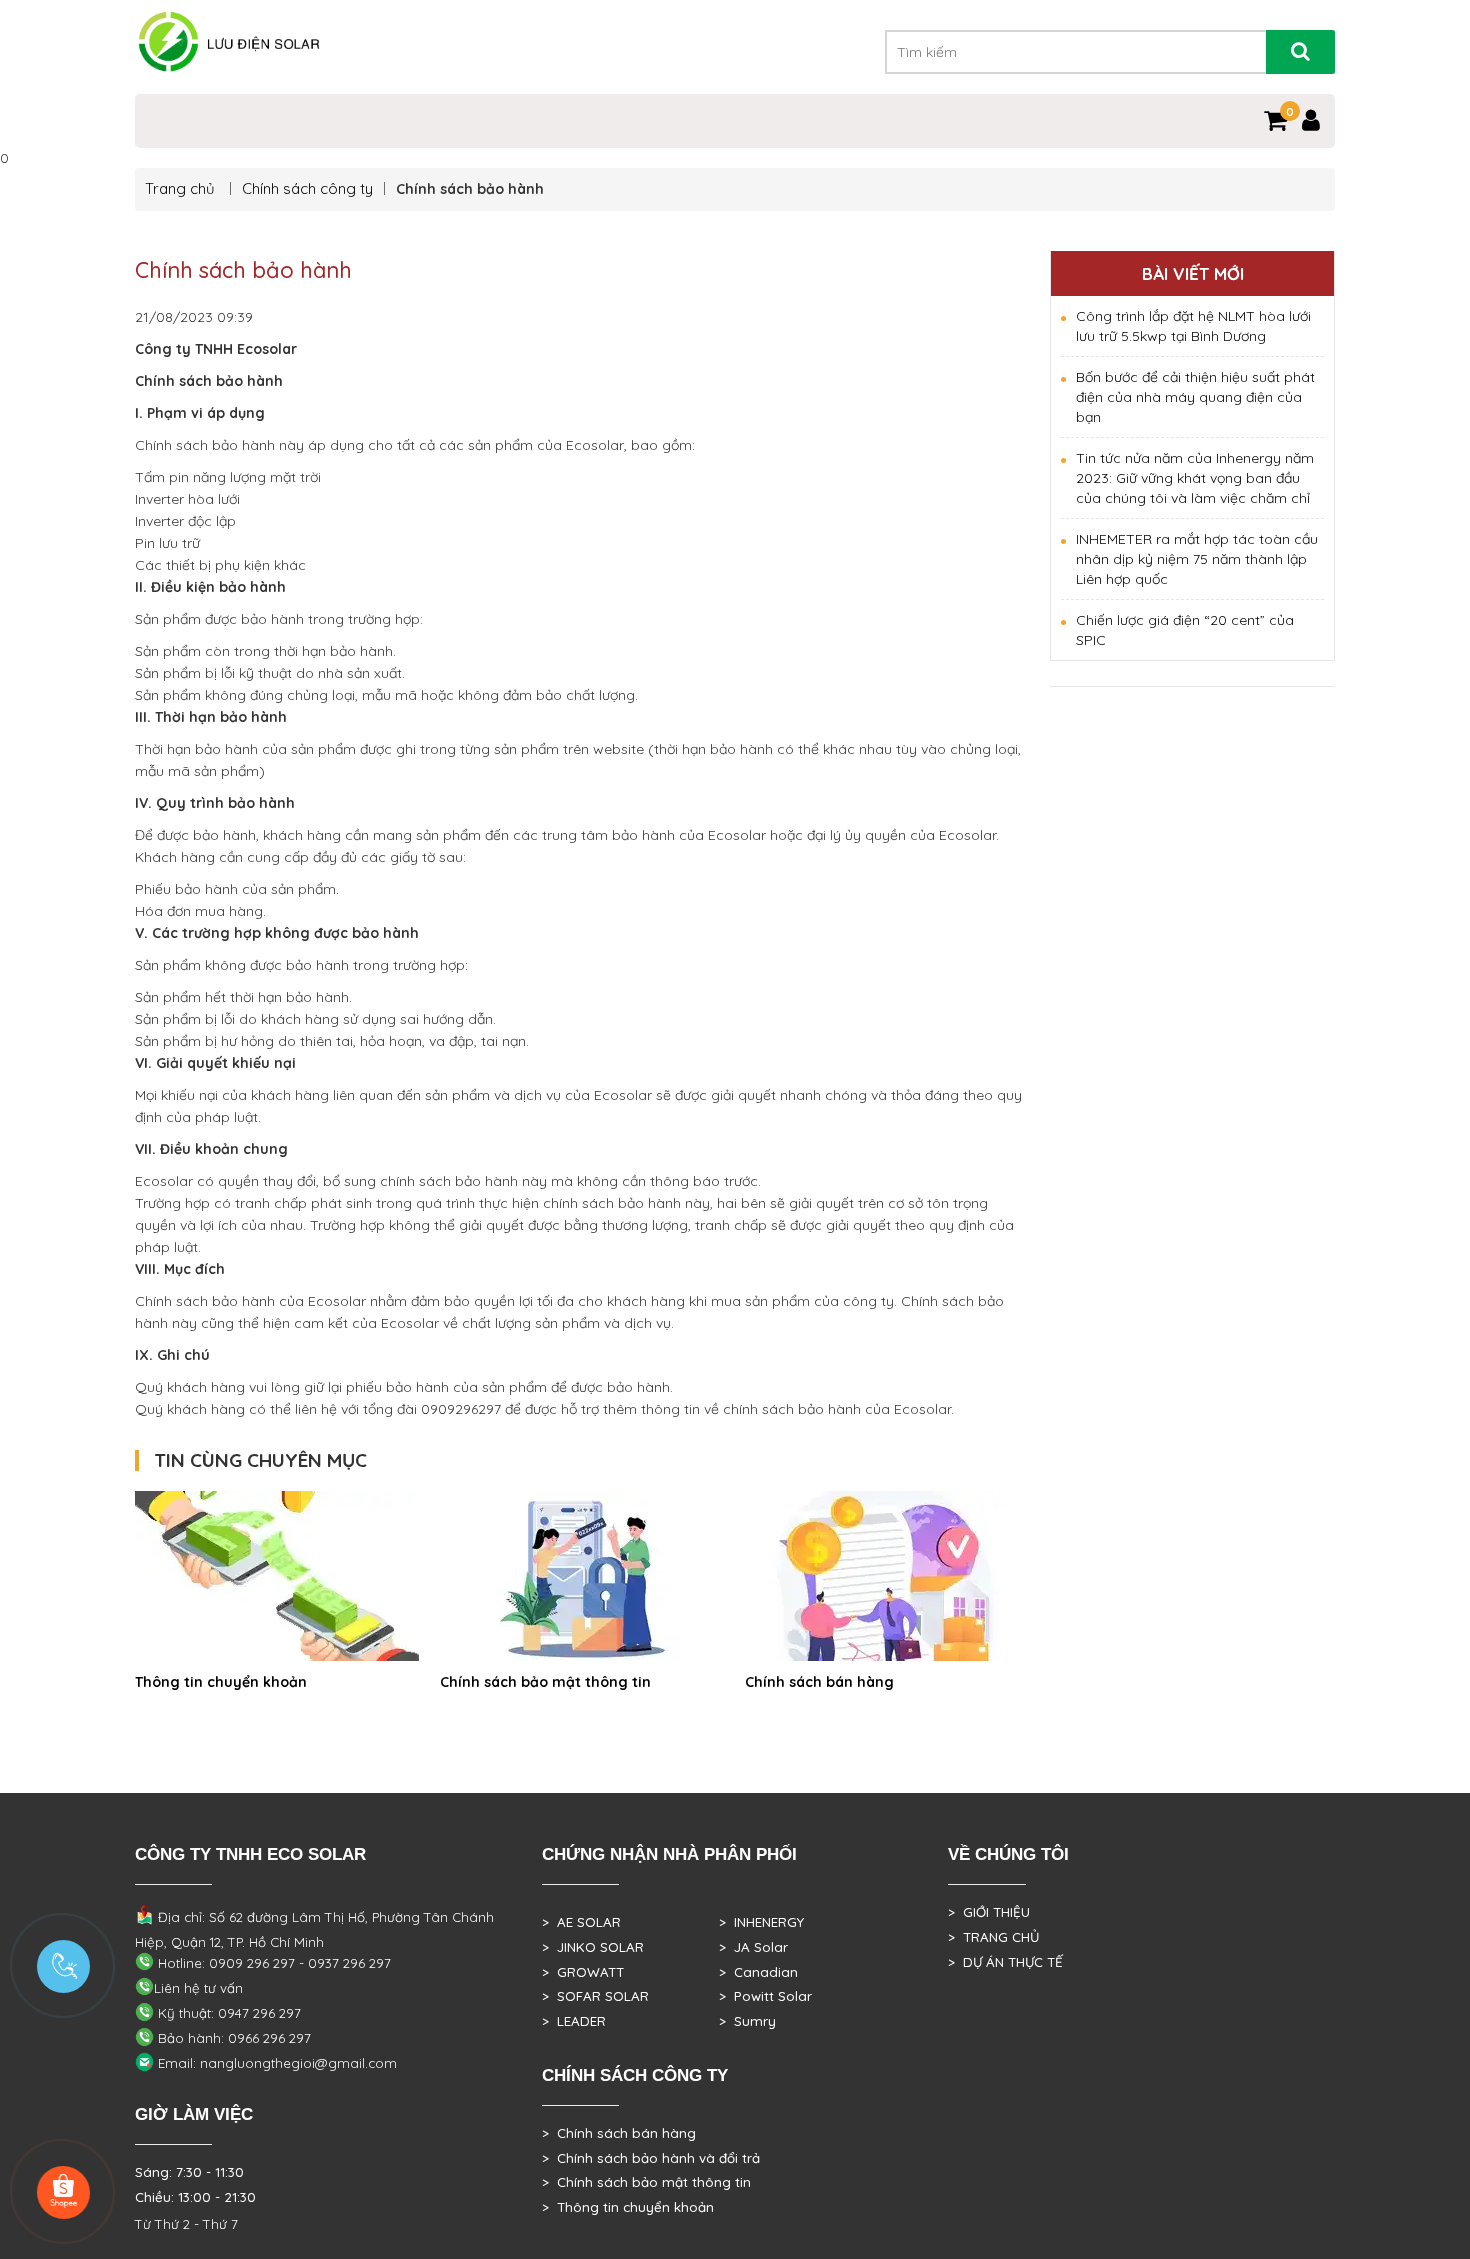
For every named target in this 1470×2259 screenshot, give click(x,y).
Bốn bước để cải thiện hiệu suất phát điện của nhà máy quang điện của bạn (1195, 397)
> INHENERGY (761, 1922)
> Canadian (758, 1972)
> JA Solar (753, 1947)
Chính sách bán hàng (819, 1682)
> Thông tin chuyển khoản (628, 2207)
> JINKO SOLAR (593, 1947)
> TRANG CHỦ (993, 1937)
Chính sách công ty (307, 188)
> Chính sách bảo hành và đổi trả (651, 2158)
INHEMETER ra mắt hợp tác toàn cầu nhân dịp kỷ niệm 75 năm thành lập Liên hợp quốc (1197, 559)
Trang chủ (182, 188)
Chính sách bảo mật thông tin (545, 1682)
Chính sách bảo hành (243, 270)
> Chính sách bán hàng (619, 2133)
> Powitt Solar (765, 1996)
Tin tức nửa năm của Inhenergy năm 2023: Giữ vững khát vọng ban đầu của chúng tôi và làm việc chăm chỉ (1195, 478)
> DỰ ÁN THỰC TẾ (1005, 1962)
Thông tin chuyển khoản (221, 1682)
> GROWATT (583, 1972)
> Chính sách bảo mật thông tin (646, 2182)
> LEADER (574, 2021)
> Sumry (747, 2021)
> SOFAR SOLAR (595, 1996)
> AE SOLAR (581, 1922)
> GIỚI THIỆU (989, 1912)
